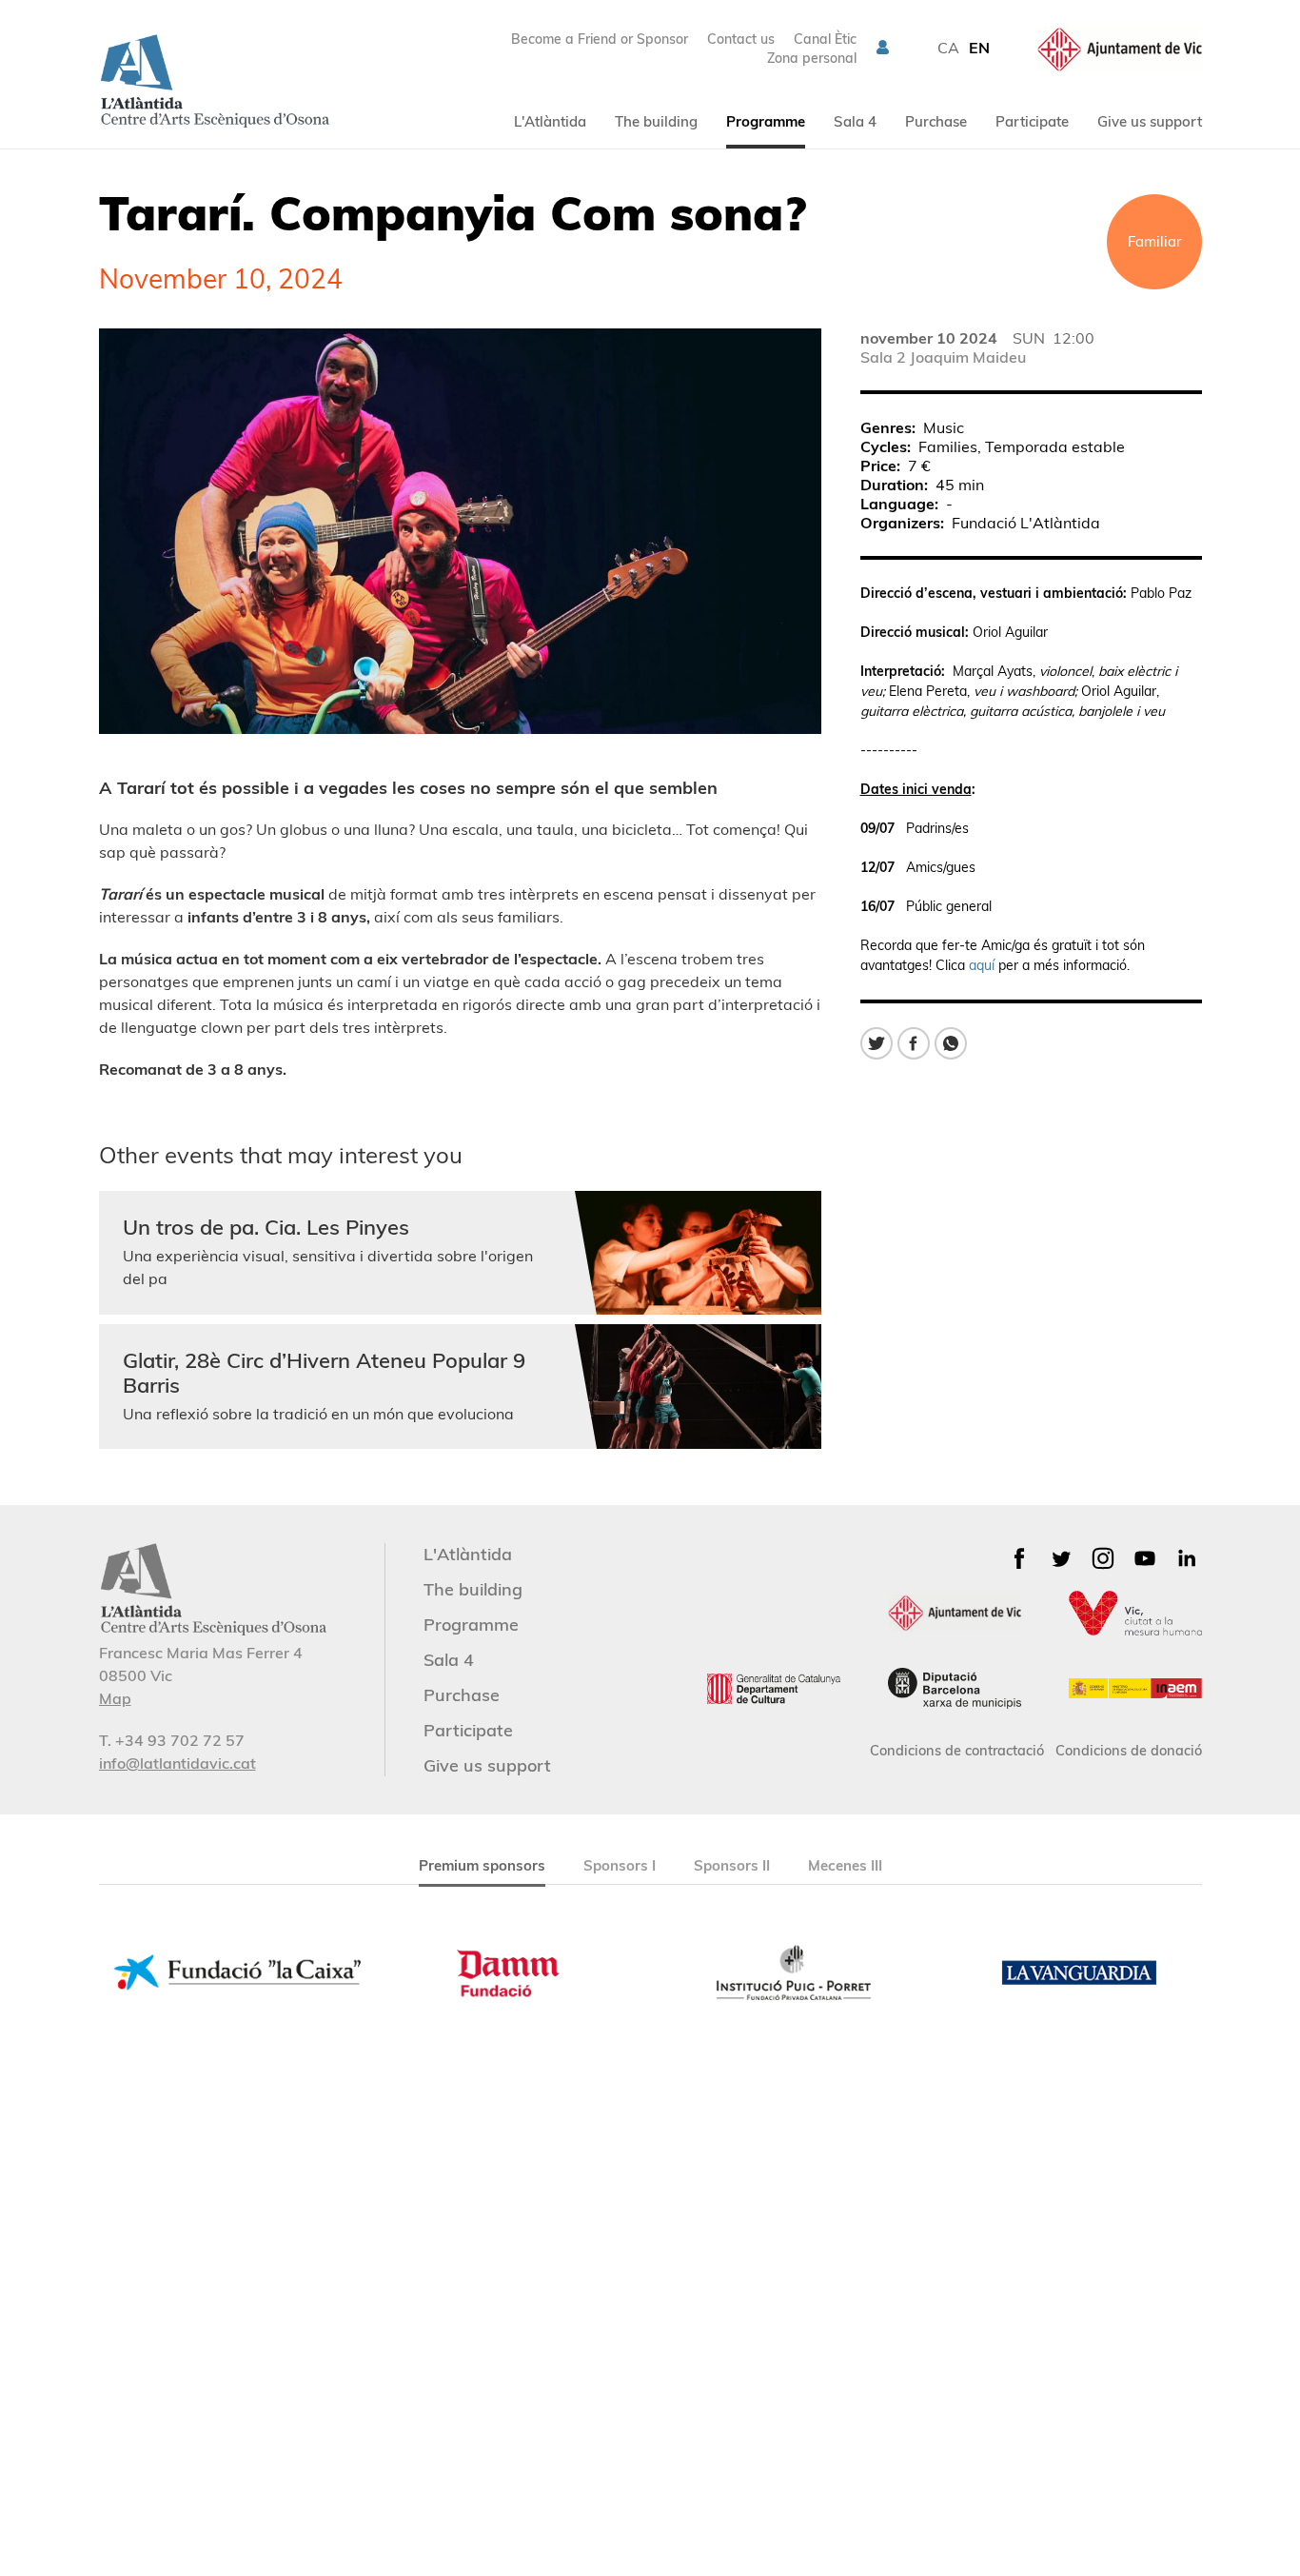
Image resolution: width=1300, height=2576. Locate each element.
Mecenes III (845, 1865)
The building (656, 121)
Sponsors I (620, 1865)
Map (115, 1698)
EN (979, 48)
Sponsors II (732, 1865)
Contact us (741, 39)
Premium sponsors (482, 1865)
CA (948, 48)
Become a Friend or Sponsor (600, 39)
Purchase (936, 121)
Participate (1032, 121)
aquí (982, 965)
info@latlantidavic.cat (177, 1763)
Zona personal (812, 58)
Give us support (1150, 121)
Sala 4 (855, 121)
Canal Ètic (825, 39)
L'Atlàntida (550, 121)
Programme (766, 121)
